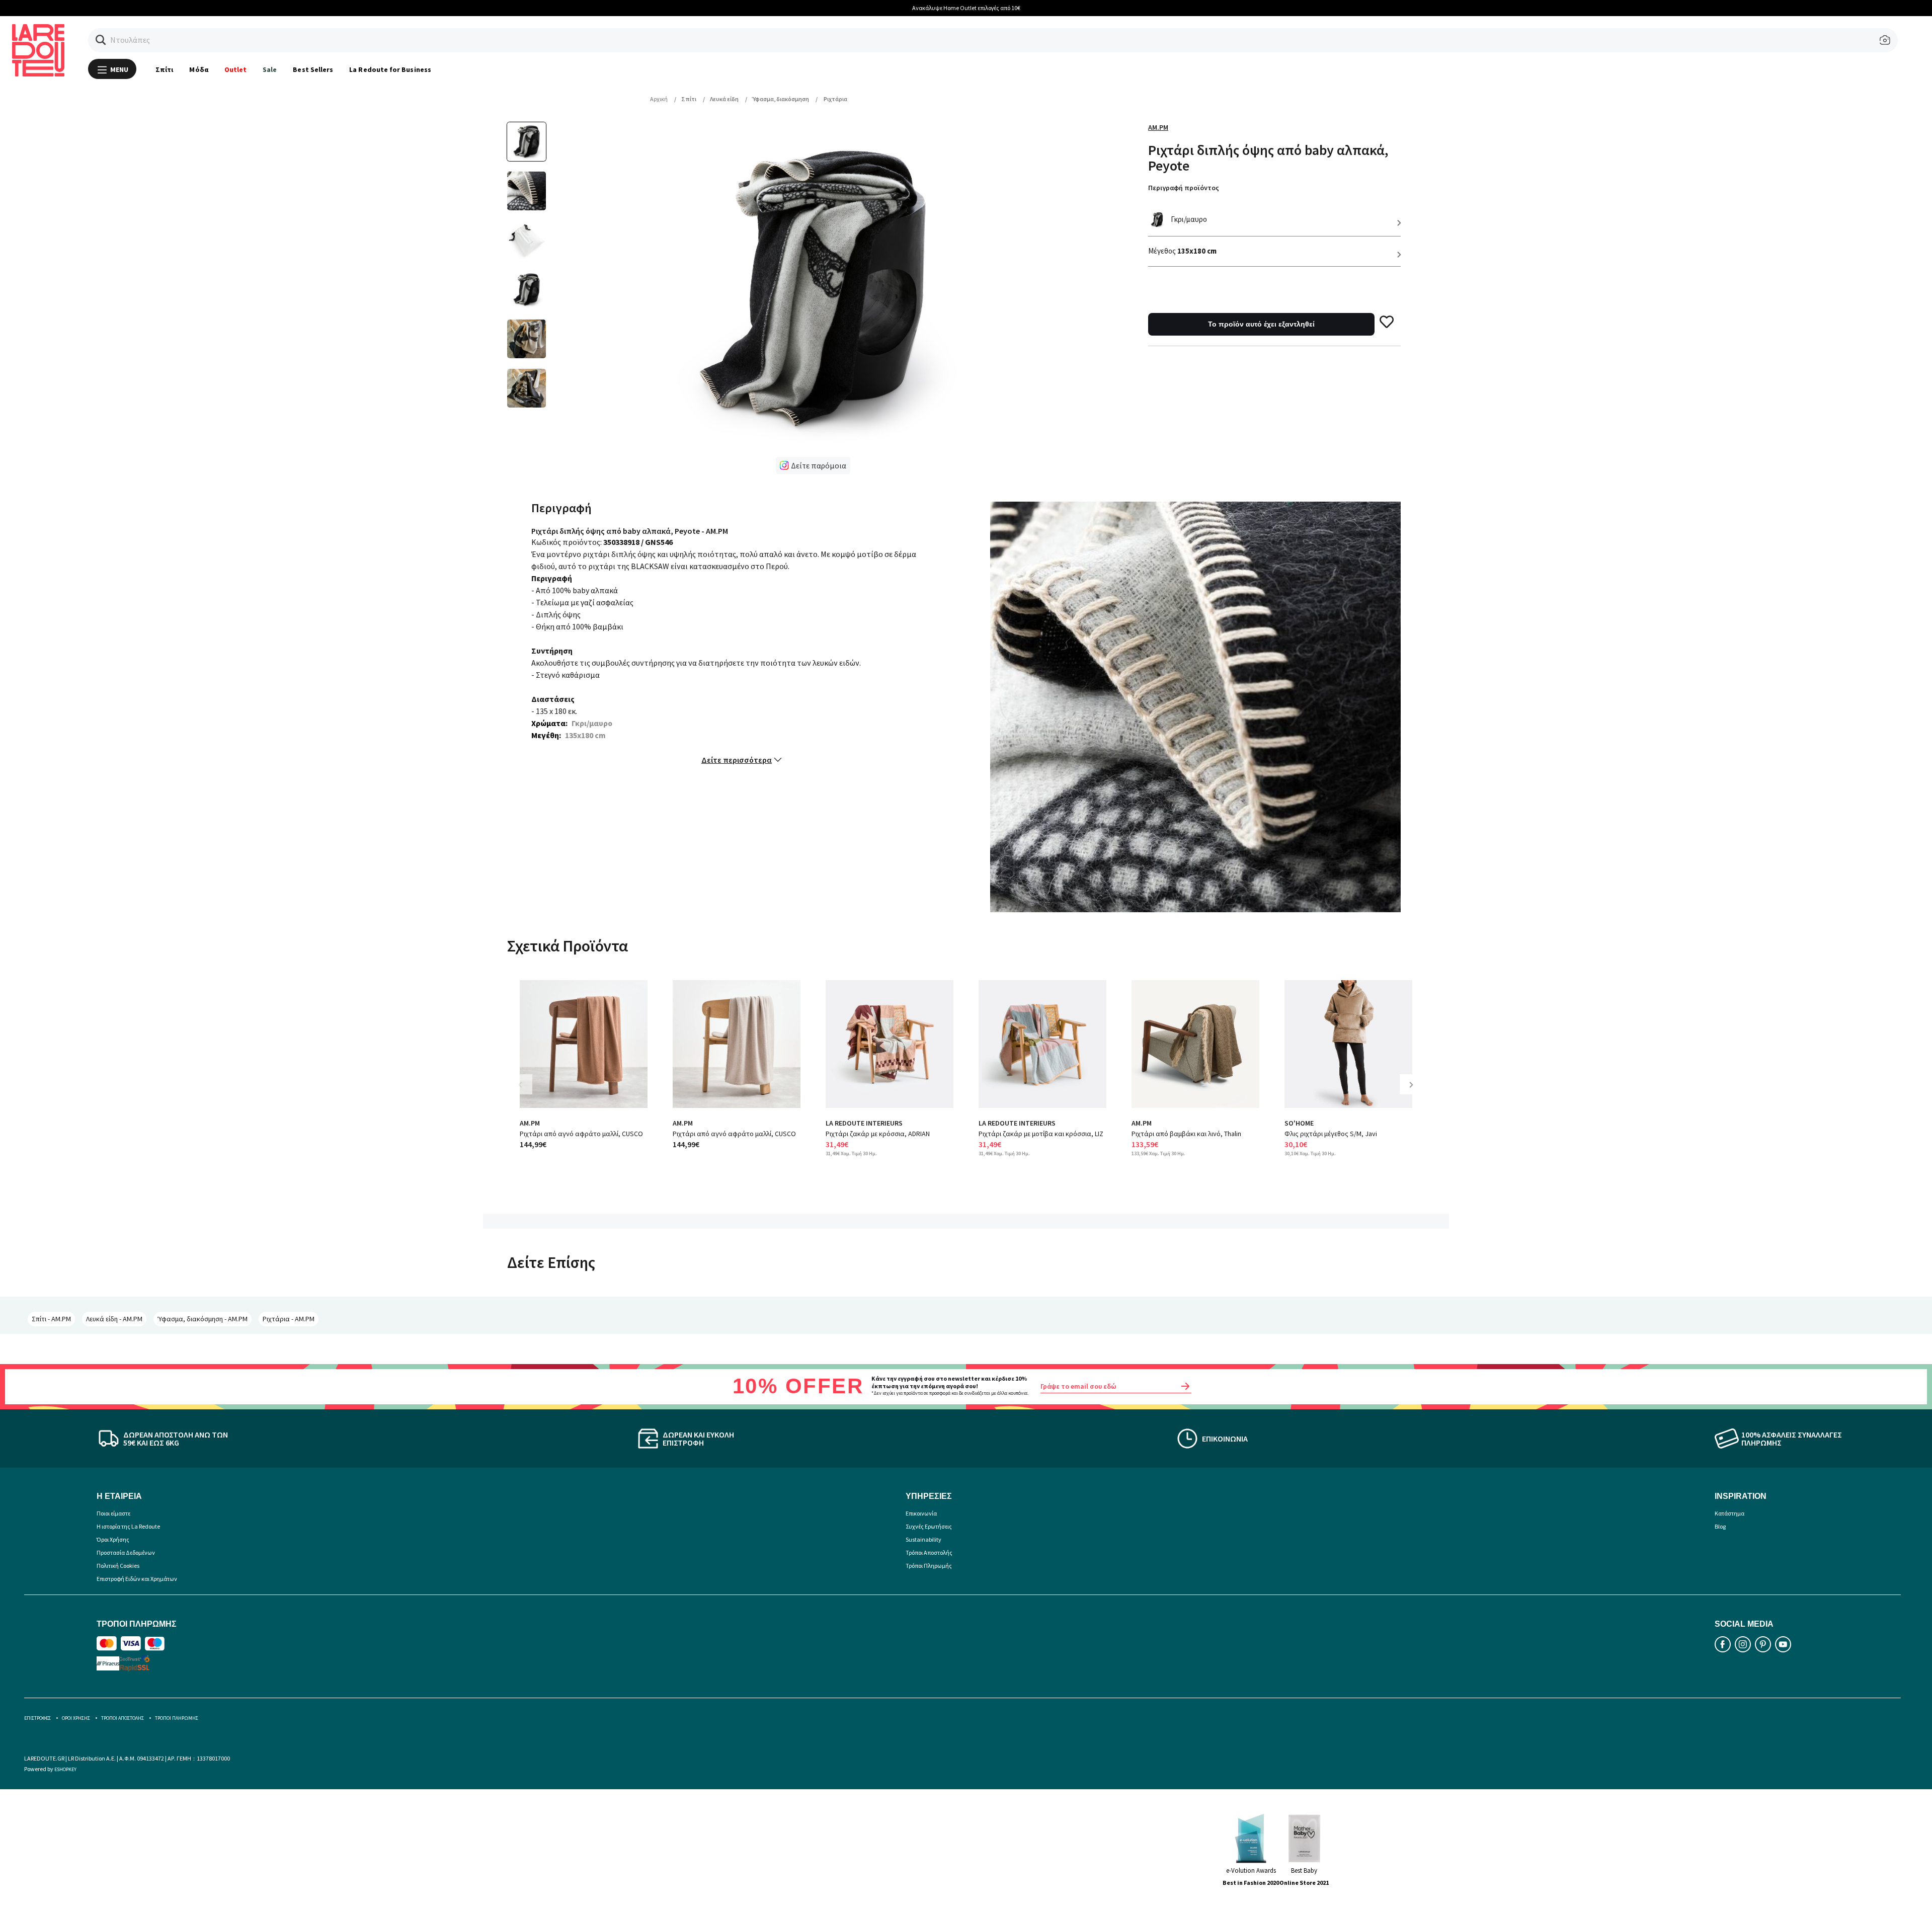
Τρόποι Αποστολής (929, 1552)
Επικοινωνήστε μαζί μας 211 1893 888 (966, 8)
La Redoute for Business (390, 69)
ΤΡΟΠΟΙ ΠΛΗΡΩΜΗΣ (177, 1718)
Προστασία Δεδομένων (126, 1552)
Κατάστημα (1729, 1513)
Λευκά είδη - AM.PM (114, 1319)
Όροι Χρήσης (113, 1539)
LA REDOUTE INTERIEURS (864, 1123)
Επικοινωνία (921, 1513)
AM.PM (1158, 127)
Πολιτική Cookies (118, 1566)
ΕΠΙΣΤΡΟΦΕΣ (37, 1718)
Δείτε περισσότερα (737, 760)
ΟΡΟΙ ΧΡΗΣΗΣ (76, 1718)
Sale (270, 69)
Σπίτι (164, 69)
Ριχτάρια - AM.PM (289, 1319)
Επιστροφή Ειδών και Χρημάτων (137, 1579)
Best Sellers (313, 69)
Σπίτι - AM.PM (51, 1319)
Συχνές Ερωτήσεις (929, 1526)
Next (1415, 1092)
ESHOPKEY (65, 1769)
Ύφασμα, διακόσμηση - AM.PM (203, 1319)
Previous (527, 1092)
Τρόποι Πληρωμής (929, 1566)
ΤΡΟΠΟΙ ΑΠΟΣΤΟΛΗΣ (123, 1718)
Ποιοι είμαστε (113, 1513)
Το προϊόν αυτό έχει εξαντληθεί (1261, 324)
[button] (101, 40)
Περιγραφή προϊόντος (1184, 188)
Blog (1720, 1526)
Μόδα (198, 69)
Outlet (235, 69)
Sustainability (923, 1539)
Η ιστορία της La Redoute (128, 1526)
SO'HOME (1299, 1123)
